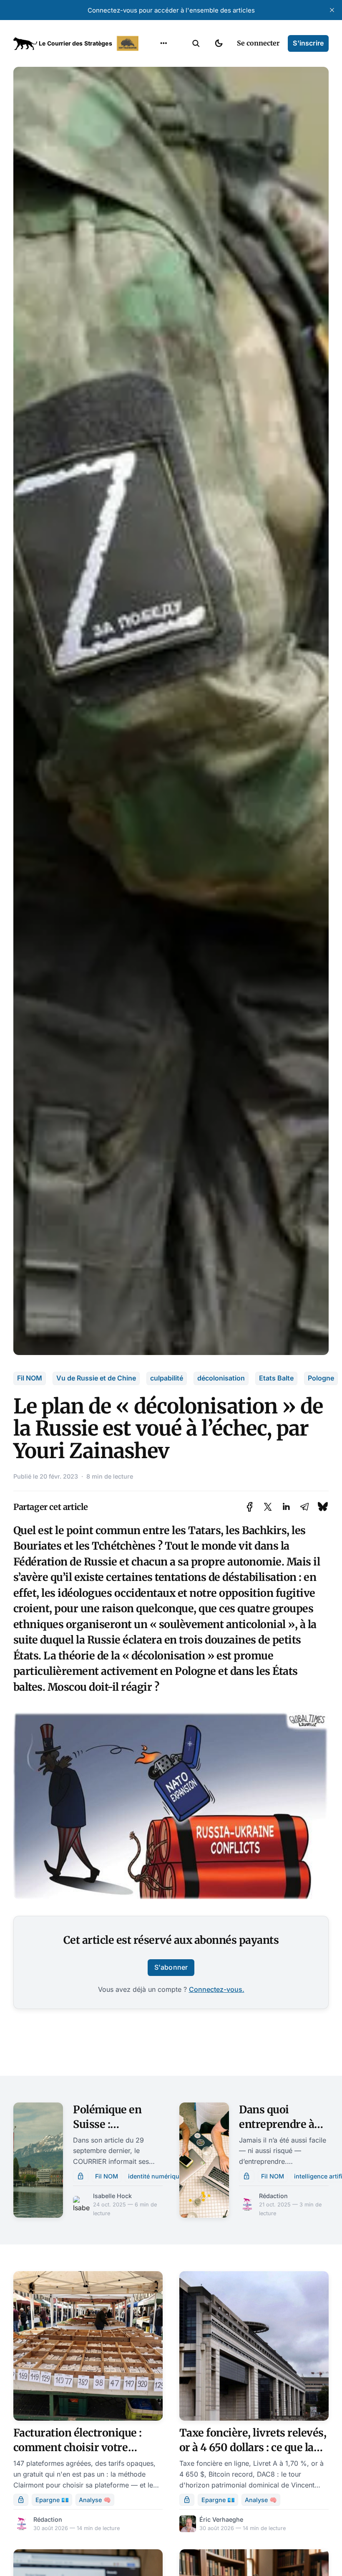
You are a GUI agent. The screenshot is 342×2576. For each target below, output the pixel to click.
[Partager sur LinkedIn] (286, 1507)
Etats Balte (276, 1378)
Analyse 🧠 (95, 2500)
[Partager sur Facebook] (250, 1507)
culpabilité (167, 1378)
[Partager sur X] (268, 1507)
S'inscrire (308, 43)
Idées (151, 111)
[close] (332, 10)
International (163, 79)
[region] (163, 43)
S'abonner (171, 1967)
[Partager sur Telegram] (304, 1507)
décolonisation (221, 1378)
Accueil (153, 63)
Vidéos (153, 144)
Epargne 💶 (52, 2500)
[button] (196, 43)
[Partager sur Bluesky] (323, 1507)
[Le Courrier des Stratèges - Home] (77, 43)
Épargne (155, 128)
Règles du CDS (164, 160)
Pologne (321, 1378)
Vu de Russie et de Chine (96, 1378)
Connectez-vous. (217, 1989)
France (153, 95)
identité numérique (155, 2176)
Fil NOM (30, 1378)
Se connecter (258, 43)
